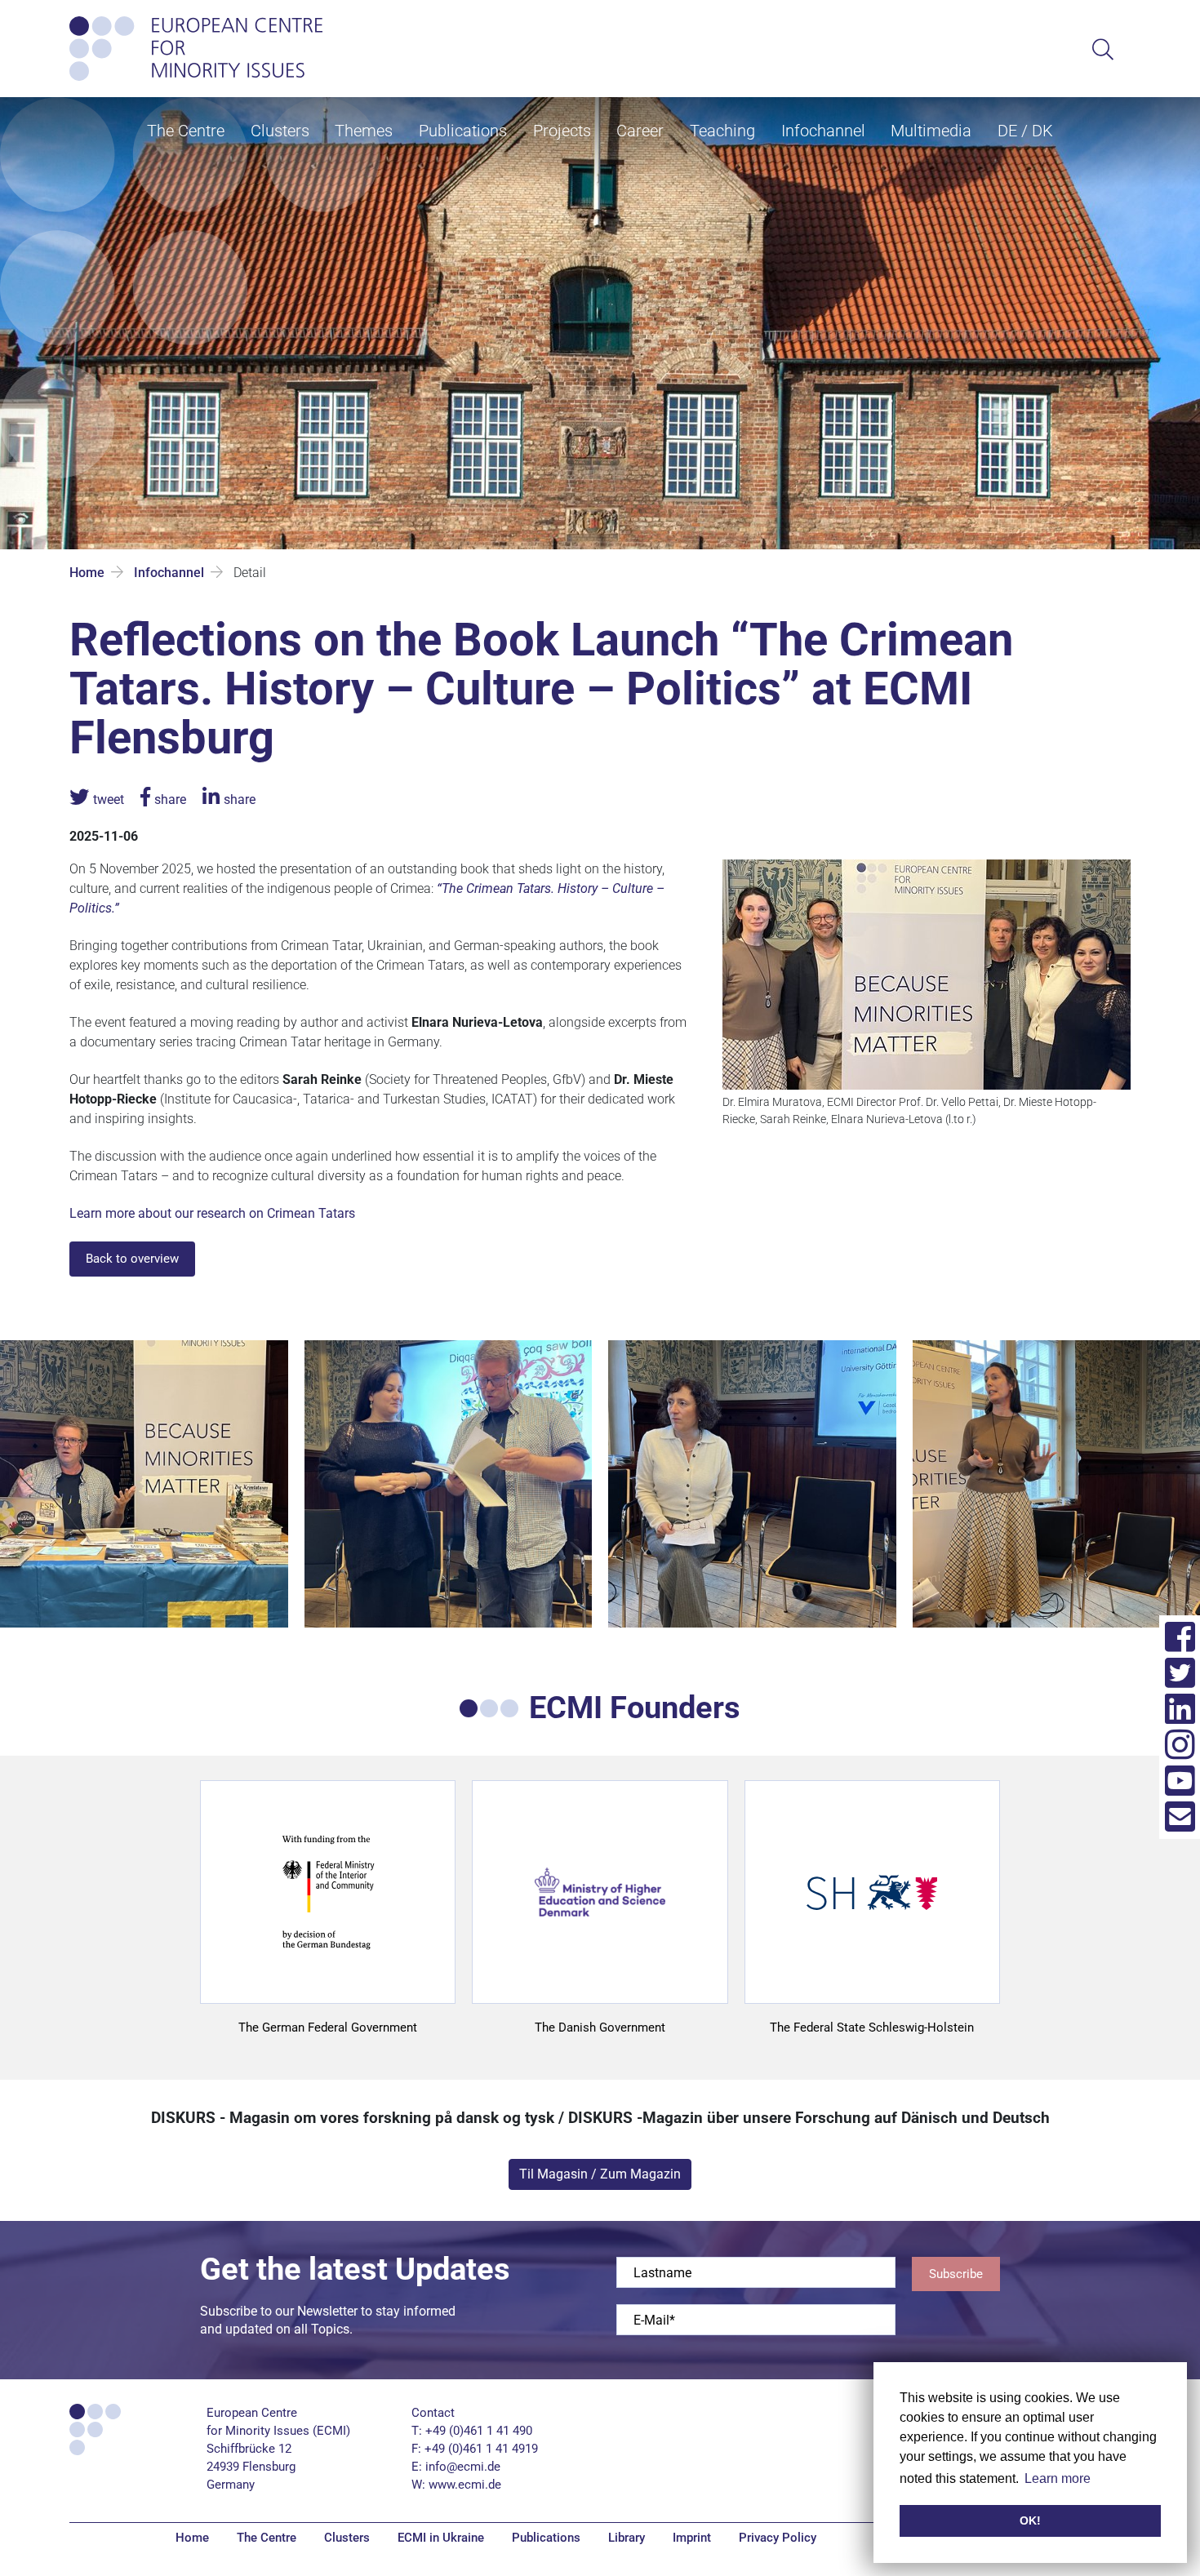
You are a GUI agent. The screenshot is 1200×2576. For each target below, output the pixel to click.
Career (640, 131)
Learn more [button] (1058, 2478)
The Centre (186, 131)
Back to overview (132, 1259)
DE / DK (1025, 131)
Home (87, 573)
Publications (463, 131)
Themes (364, 131)
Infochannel (823, 131)
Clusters (280, 131)
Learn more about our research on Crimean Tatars (212, 1213)
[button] (97, 799)
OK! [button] (1030, 2520)
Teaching (722, 131)
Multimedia (931, 131)
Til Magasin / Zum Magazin (600, 2174)
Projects (562, 131)
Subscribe (956, 2274)
